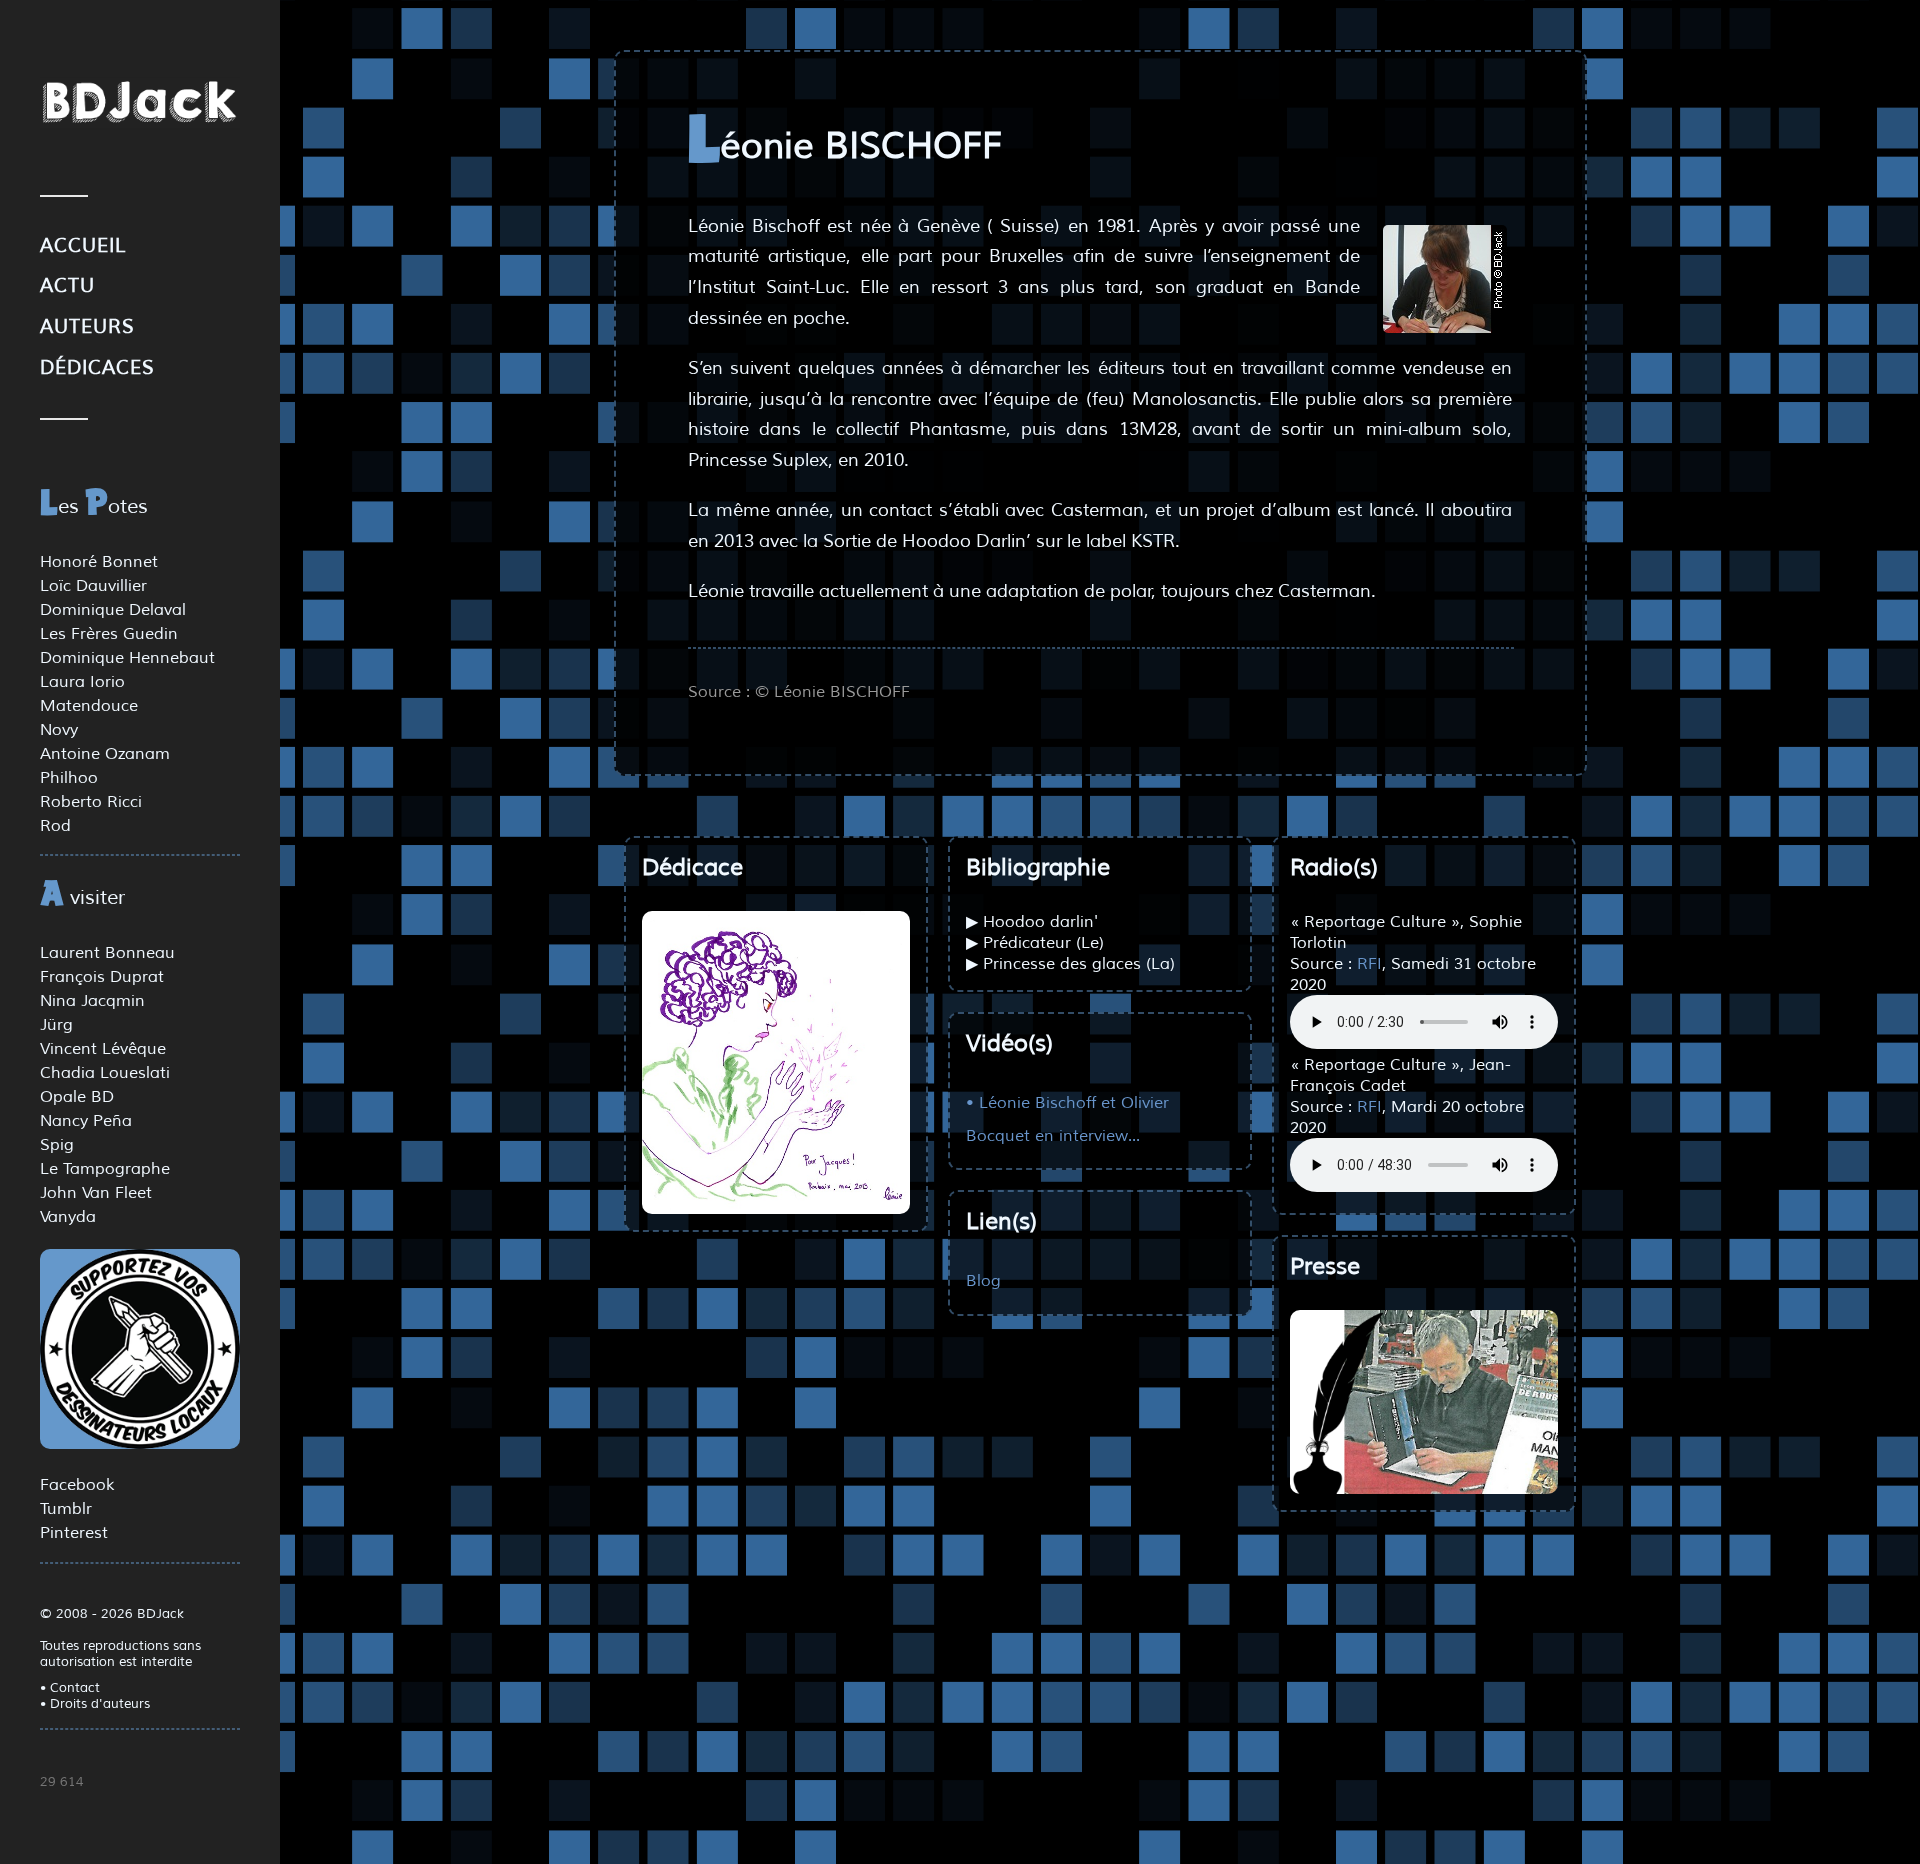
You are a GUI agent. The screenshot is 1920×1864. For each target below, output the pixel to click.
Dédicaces (97, 368)
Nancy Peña (86, 1121)
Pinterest (74, 1533)
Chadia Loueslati (105, 1073)
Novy (59, 730)
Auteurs (87, 327)
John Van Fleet (96, 1193)
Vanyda (68, 1217)
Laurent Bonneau (107, 953)
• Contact (70, 1688)
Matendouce (89, 706)
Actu (67, 286)
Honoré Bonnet (99, 562)
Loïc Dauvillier (93, 586)
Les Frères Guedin (109, 634)
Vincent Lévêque (103, 1049)
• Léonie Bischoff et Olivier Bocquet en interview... (1067, 1118)
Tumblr (66, 1509)
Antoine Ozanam (105, 754)
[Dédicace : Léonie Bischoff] (776, 1062)
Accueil (83, 246)
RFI (1369, 963)
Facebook (77, 1485)
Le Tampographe (105, 1169)
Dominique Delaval (113, 610)
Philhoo (69, 778)
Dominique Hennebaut (127, 658)
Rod (55, 826)
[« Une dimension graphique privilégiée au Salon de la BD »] (1424, 1402)
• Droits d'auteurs (95, 1704)
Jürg (56, 1025)
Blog (983, 1280)
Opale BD (77, 1097)
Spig (57, 1145)
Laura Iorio (82, 682)
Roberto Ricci (91, 802)
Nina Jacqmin (92, 1001)
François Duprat (102, 977)
